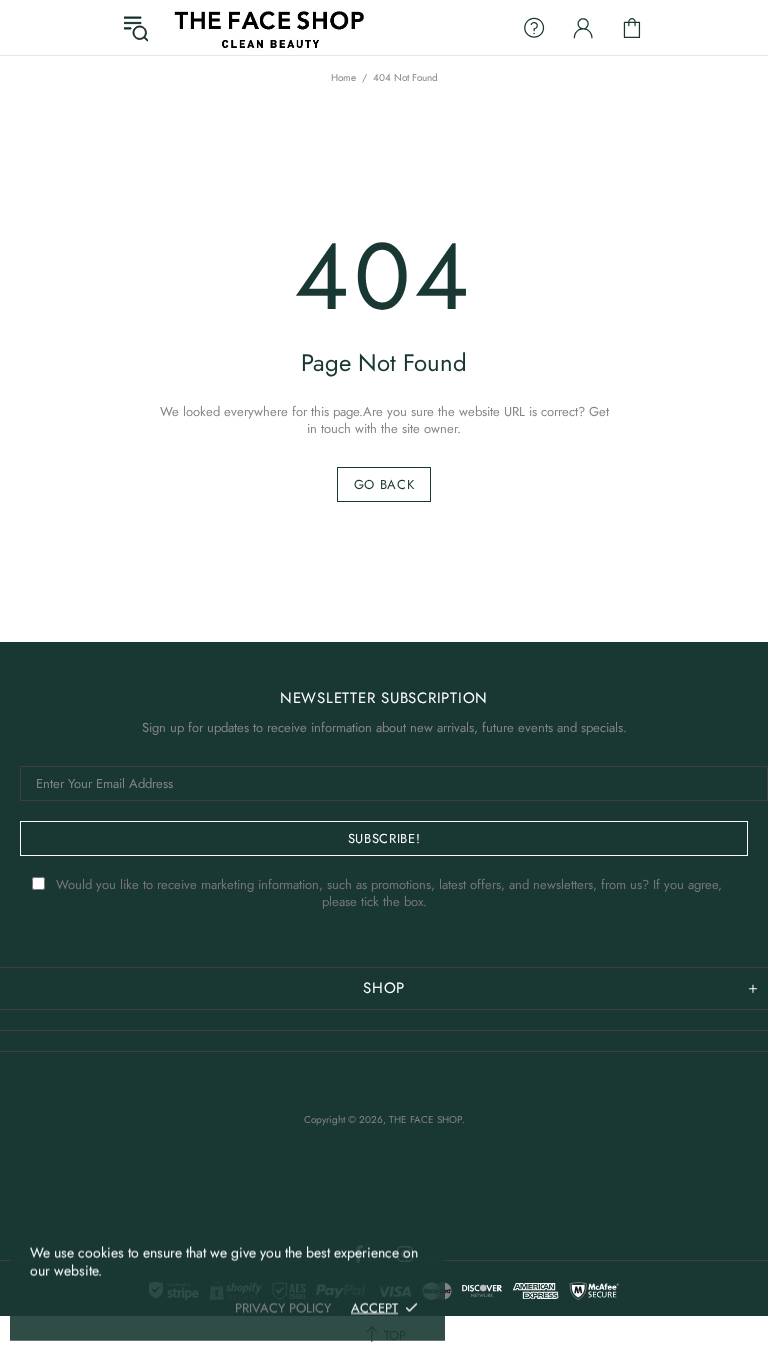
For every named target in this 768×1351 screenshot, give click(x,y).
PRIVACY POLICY (283, 1307)
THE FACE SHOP (268, 27)
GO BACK (384, 484)
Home (343, 78)
